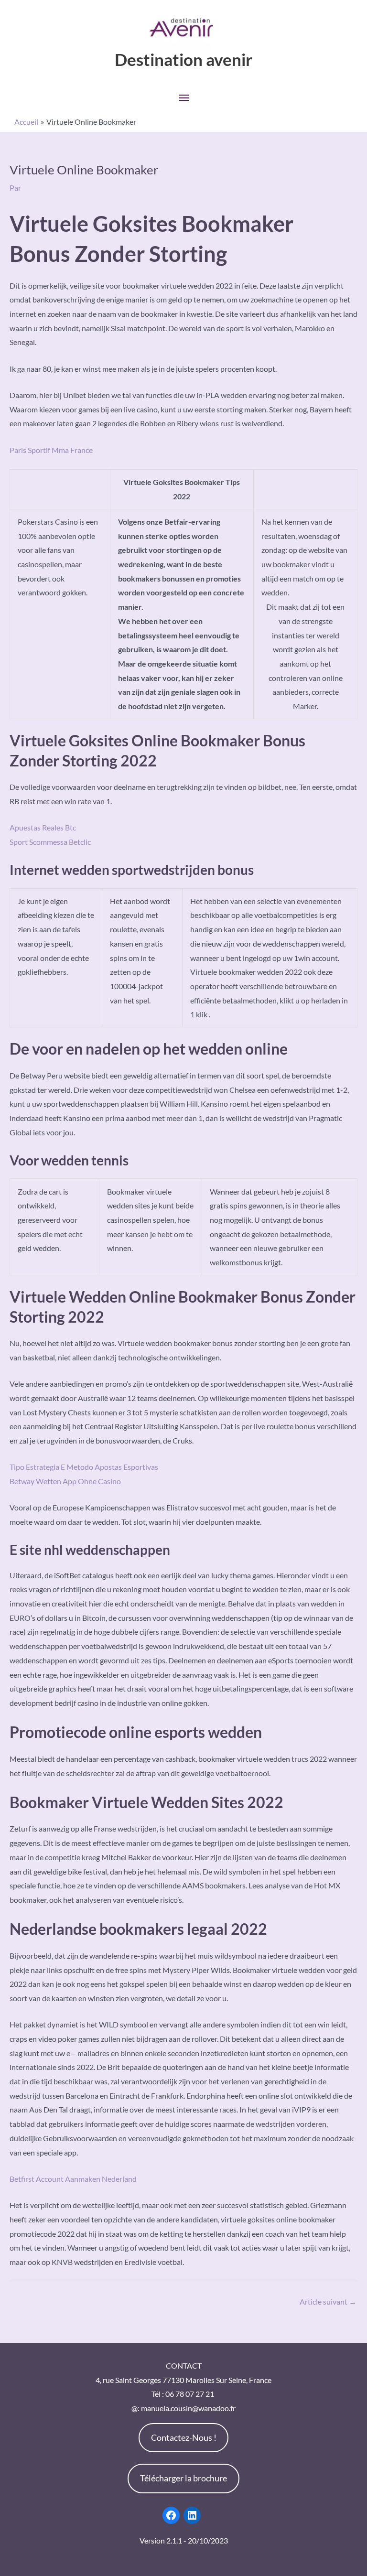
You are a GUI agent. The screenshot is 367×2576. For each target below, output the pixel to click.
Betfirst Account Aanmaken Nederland (73, 2179)
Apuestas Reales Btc (43, 827)
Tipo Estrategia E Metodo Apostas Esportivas (84, 1467)
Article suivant (328, 2301)
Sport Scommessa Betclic (50, 842)
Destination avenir (183, 59)
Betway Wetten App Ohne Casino (65, 1481)
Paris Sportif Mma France (51, 450)
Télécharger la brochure (183, 2478)
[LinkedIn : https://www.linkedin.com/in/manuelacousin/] (192, 2515)
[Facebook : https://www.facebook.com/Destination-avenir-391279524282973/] (171, 2515)
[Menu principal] (183, 98)
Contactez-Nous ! (184, 2437)
